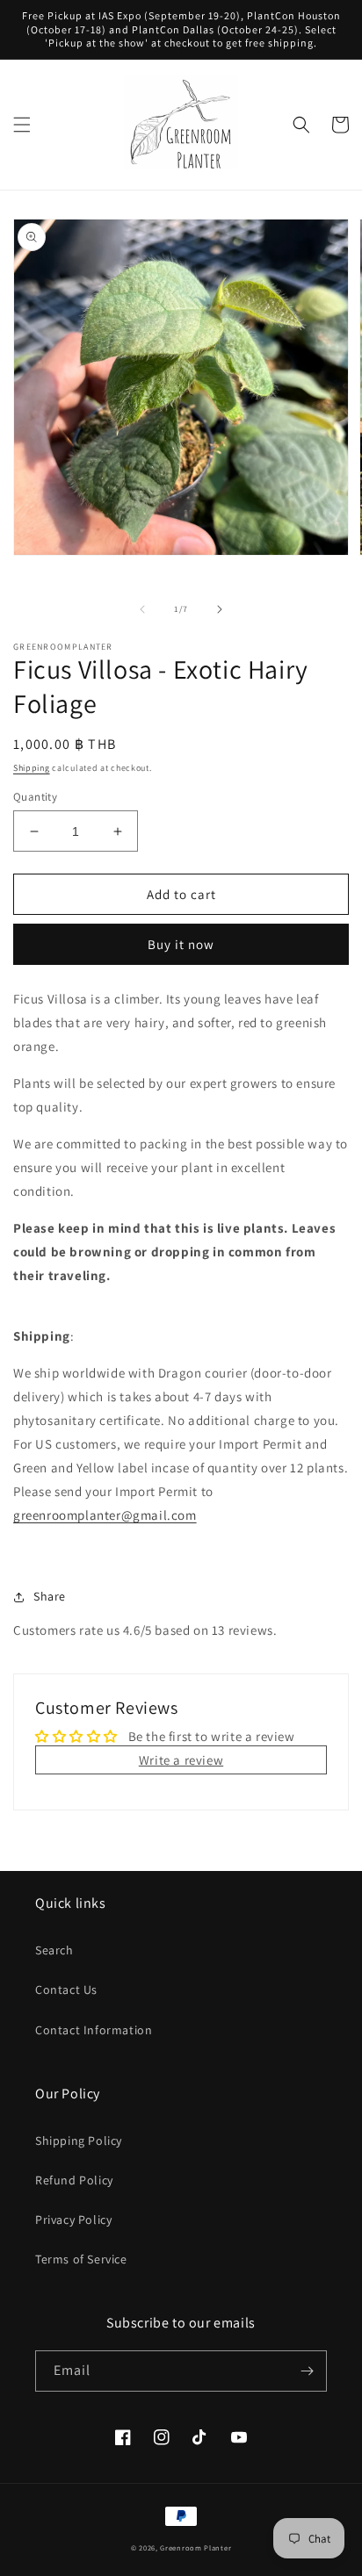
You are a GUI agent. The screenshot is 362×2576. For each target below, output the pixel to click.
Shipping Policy (79, 2141)
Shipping (32, 768)
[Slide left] (142, 609)
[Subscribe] (307, 2371)
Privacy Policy (73, 2220)
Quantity (35, 797)
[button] (22, 125)
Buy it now (181, 944)
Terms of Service (81, 2259)
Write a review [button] (181, 1760)
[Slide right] (220, 609)
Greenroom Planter (195, 2547)
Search (54, 1950)
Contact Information (94, 2030)
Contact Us (66, 1990)
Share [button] (50, 1596)
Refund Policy (74, 2180)
